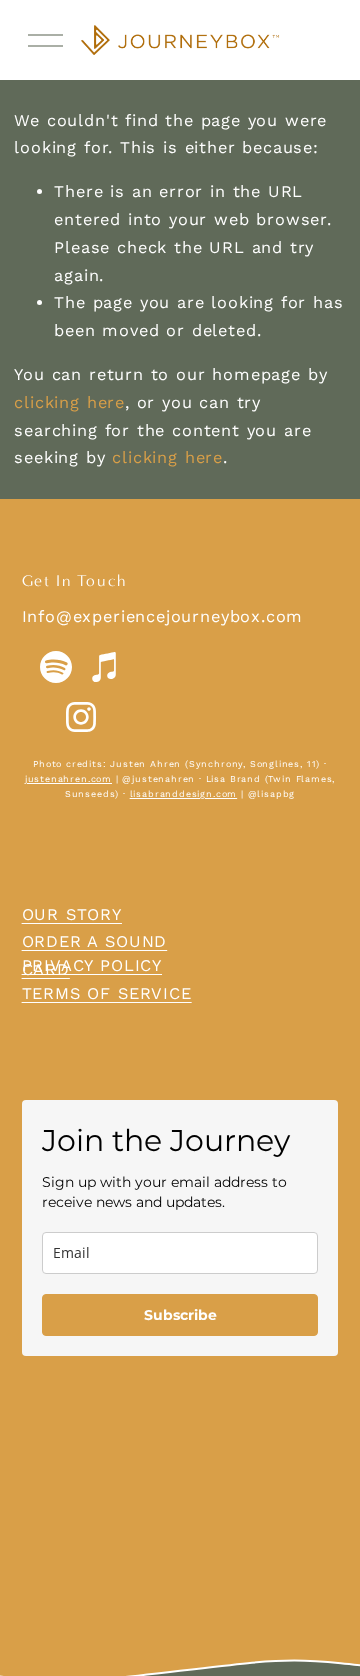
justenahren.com (68, 779)
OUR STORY (72, 914)
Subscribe (180, 1315)
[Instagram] (81, 717)
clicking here (69, 402)
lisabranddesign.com (184, 794)
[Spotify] (56, 667)
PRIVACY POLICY (92, 965)
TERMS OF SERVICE (107, 993)
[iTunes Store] (106, 667)
